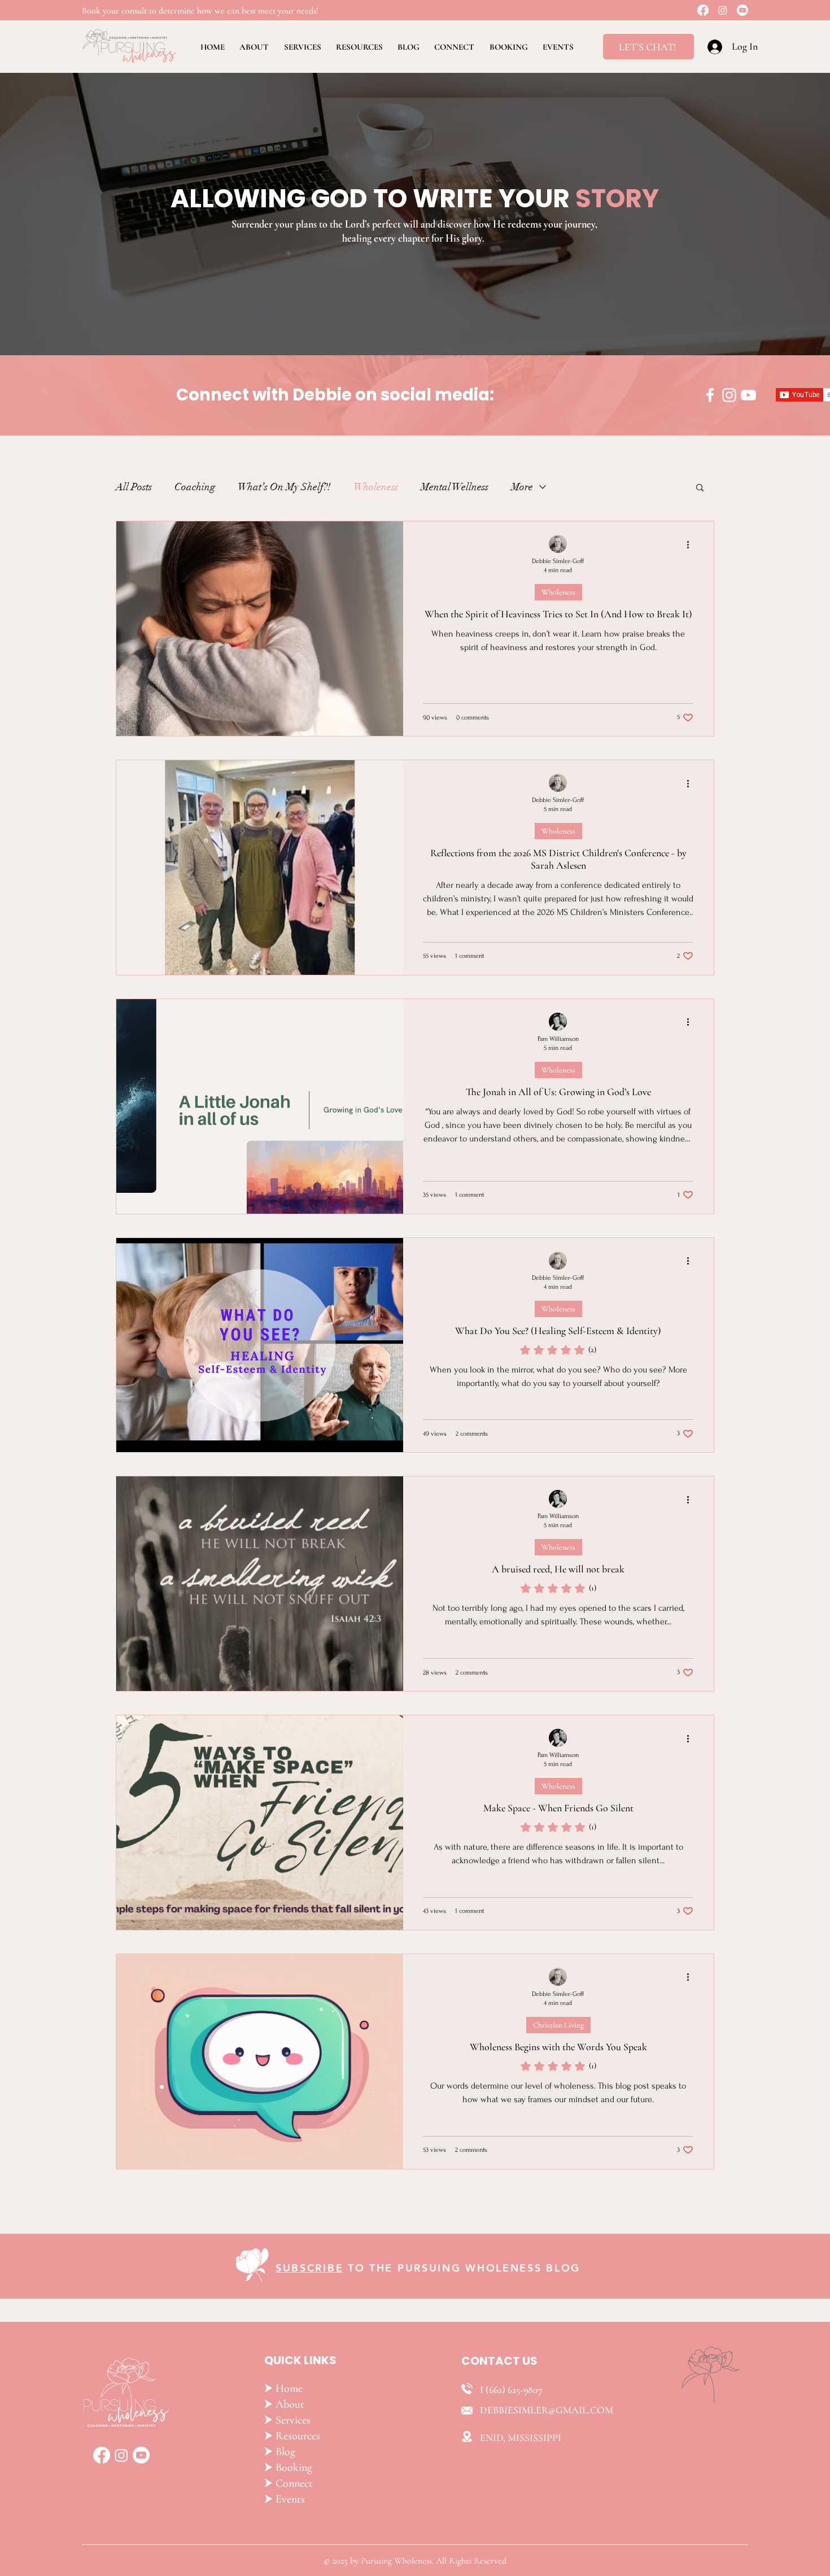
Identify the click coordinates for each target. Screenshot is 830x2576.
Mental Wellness (455, 487)
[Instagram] (723, 10)
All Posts (134, 487)
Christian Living (558, 2025)
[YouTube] (748, 395)
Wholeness (376, 487)
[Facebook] (703, 10)
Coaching (195, 487)
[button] (700, 488)
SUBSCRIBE (309, 2268)
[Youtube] (742, 10)
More (522, 487)
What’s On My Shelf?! (284, 487)
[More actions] (692, 544)
